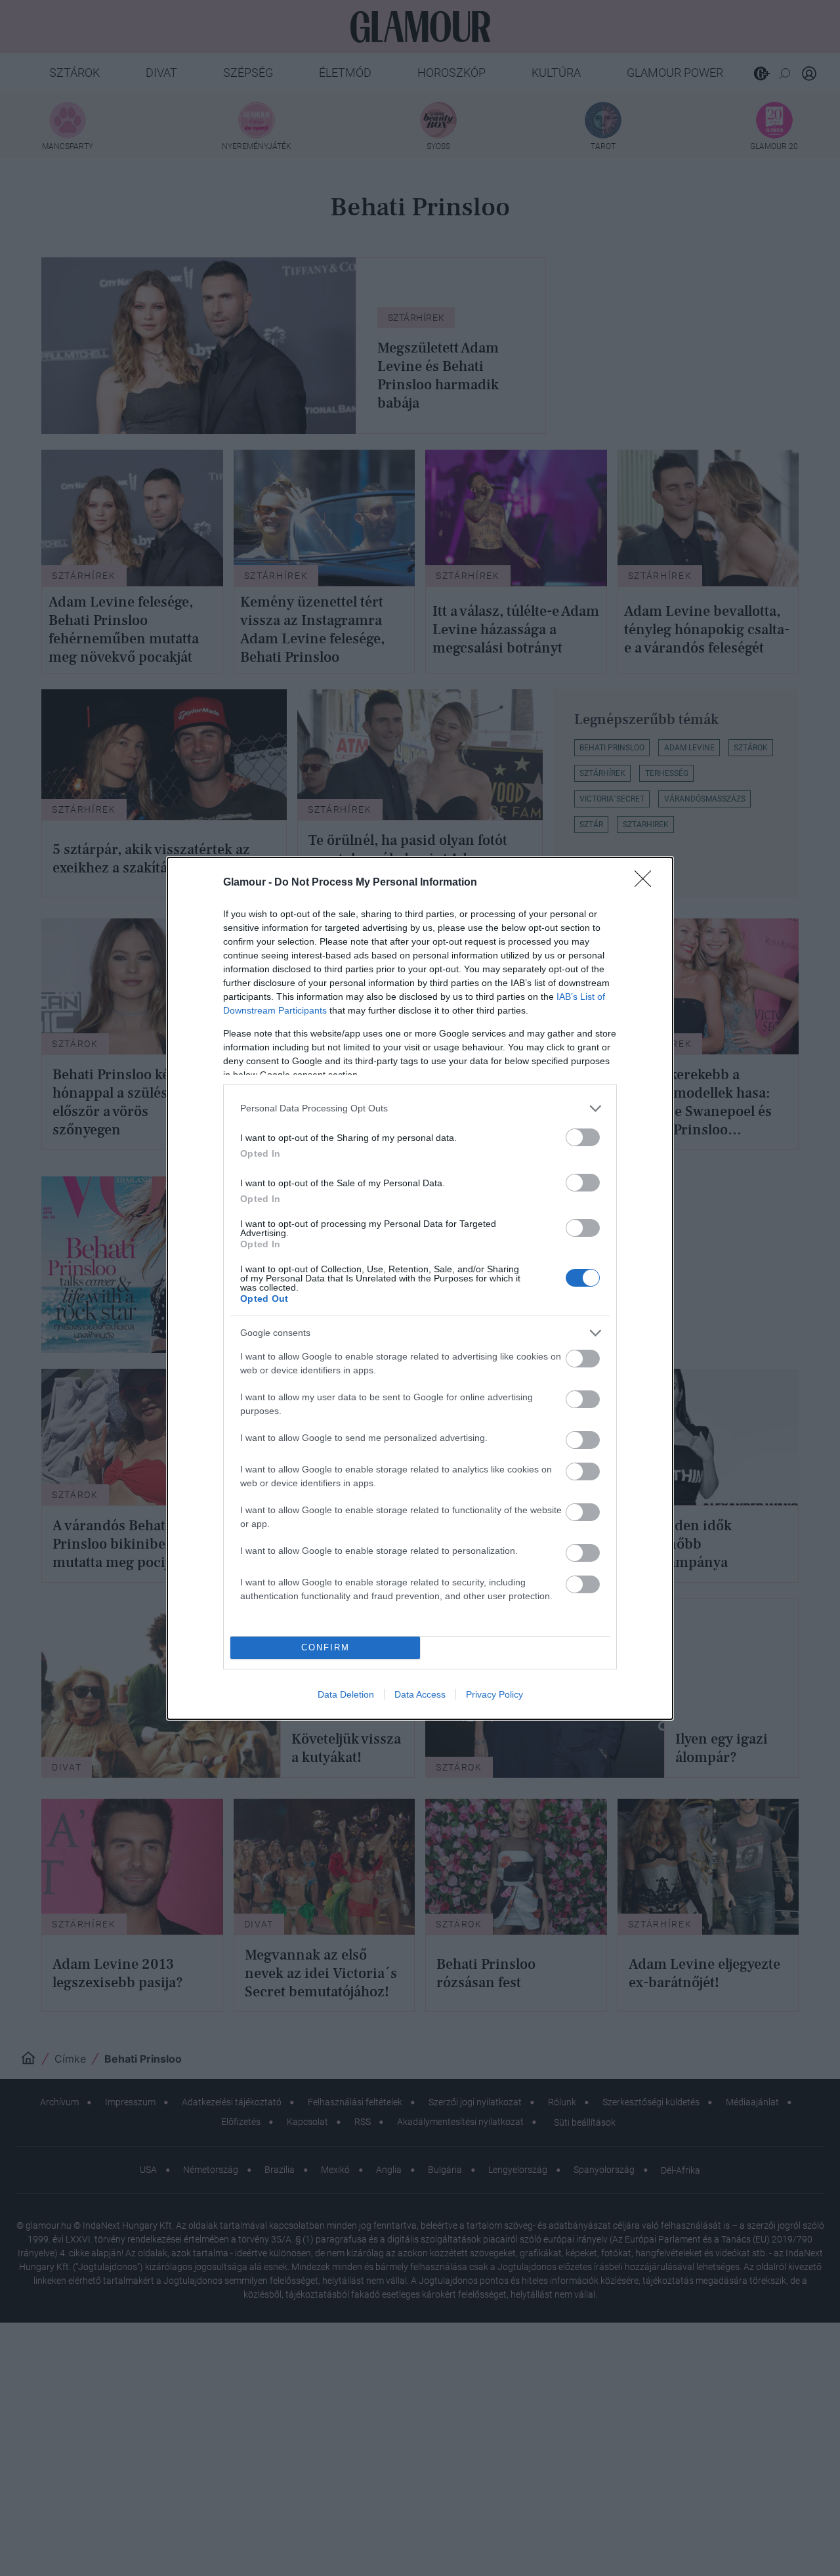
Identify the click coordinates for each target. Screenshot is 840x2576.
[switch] (583, 1137)
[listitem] (420, 1108)
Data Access (420, 1694)
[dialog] (420, 1288)
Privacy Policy (494, 1694)
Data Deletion (346, 1694)
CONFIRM (325, 1647)
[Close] (647, 883)
